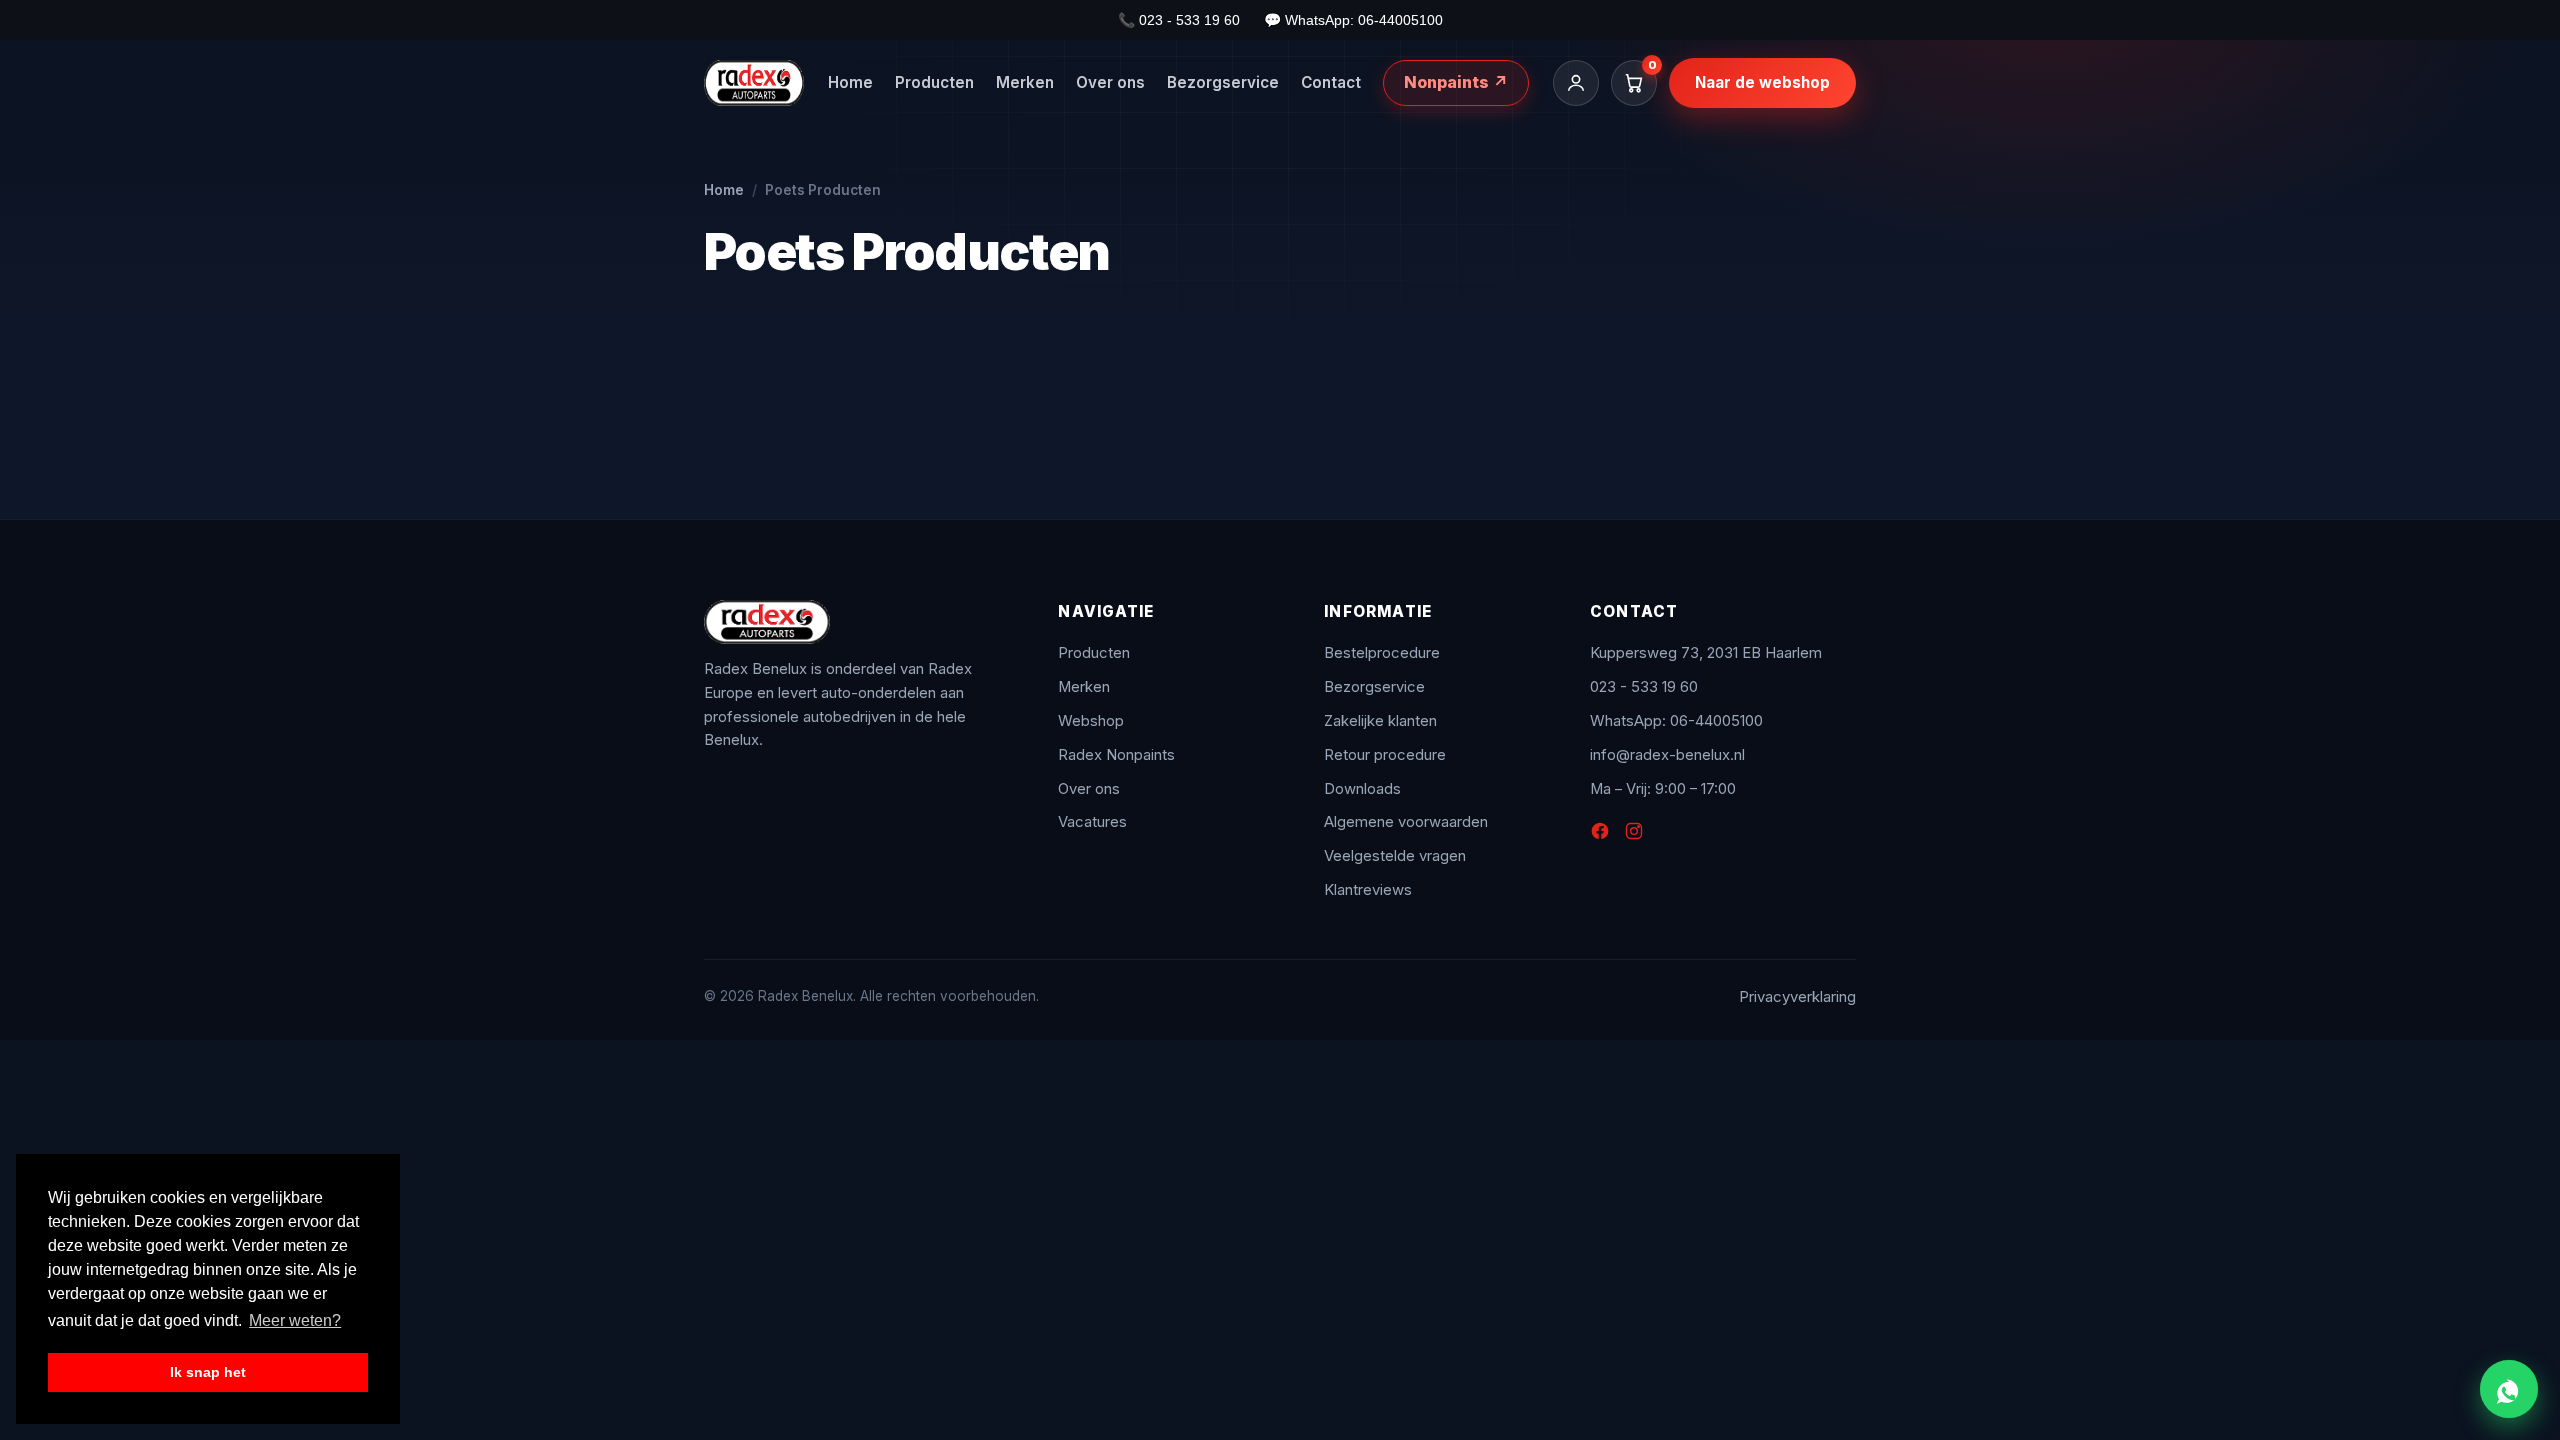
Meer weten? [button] (295, 1320)
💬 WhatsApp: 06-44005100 (1353, 20)
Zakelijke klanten (1380, 721)
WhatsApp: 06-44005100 (1676, 721)
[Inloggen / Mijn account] (1576, 83)
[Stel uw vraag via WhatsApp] (2509, 1389)
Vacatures (1092, 822)
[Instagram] (1634, 835)
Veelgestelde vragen (1395, 856)
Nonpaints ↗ (1456, 82)
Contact (1331, 82)
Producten (934, 82)
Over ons (1110, 82)
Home (850, 82)
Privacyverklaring (1797, 997)
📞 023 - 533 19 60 (1179, 20)
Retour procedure (1385, 755)
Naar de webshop (1762, 82)
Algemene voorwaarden (1406, 822)
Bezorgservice (1223, 82)
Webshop (1091, 721)
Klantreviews (1368, 890)
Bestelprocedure (1382, 653)
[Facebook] (1600, 835)
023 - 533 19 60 (1644, 687)
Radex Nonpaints (1116, 755)
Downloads (1362, 789)
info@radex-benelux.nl (1667, 755)
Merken (1025, 82)
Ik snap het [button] (208, 1372)
